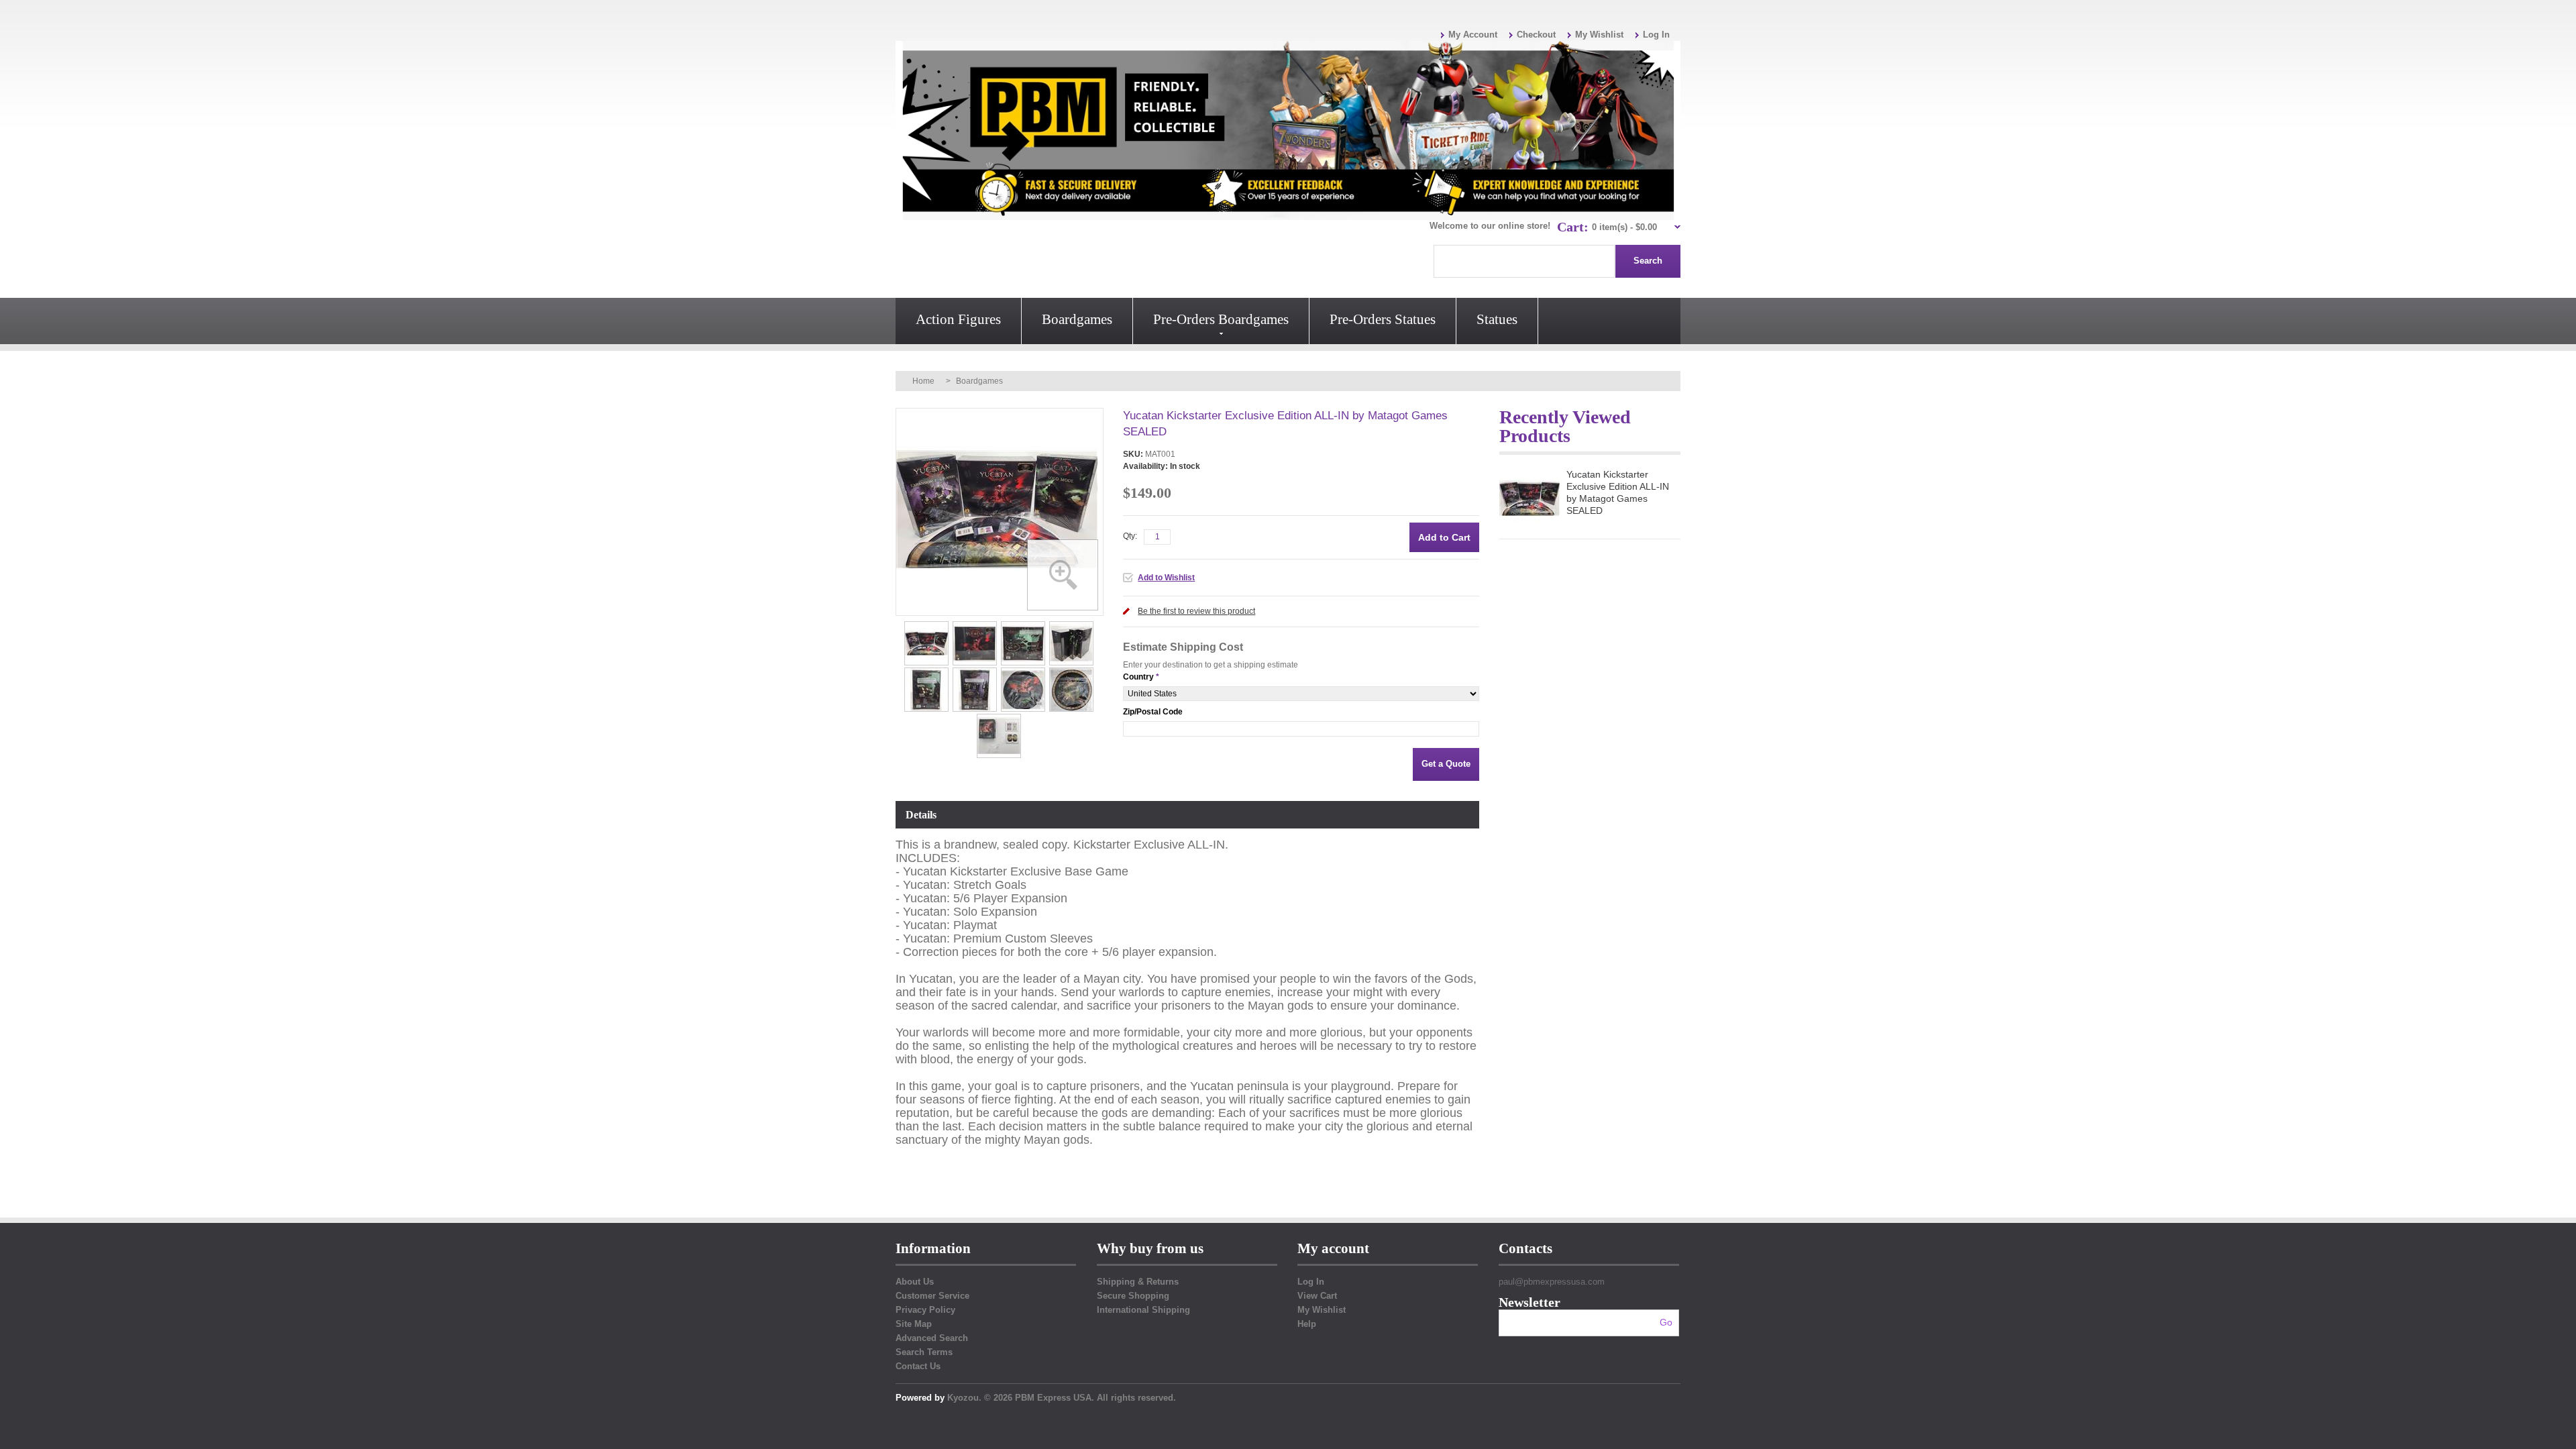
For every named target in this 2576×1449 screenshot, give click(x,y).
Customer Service (932, 1296)
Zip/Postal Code (1153, 712)
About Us (915, 1282)
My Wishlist (1599, 35)
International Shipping (1143, 1310)
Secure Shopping (1133, 1296)
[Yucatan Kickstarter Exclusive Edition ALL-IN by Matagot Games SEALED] (927, 625)
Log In (1656, 35)
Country (1138, 677)
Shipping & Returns (1138, 1282)
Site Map (914, 1324)
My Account (1473, 35)
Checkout (1536, 35)
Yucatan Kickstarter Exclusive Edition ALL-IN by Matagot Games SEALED (1618, 492)
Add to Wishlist (1166, 578)
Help (1307, 1324)
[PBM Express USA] (1288, 130)
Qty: (1130, 536)
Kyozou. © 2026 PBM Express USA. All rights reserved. (1062, 1398)
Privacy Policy (925, 1310)
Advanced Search (932, 1338)
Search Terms (924, 1352)
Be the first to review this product (1196, 611)
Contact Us (918, 1366)
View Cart (1317, 1296)
